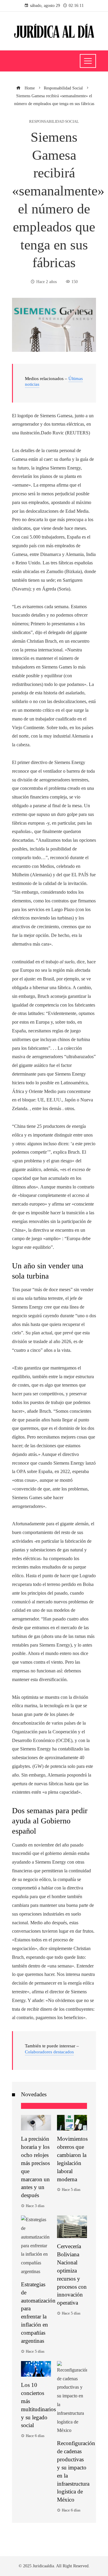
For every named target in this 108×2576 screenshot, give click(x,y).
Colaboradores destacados (49, 2052)
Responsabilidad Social (54, 122)
